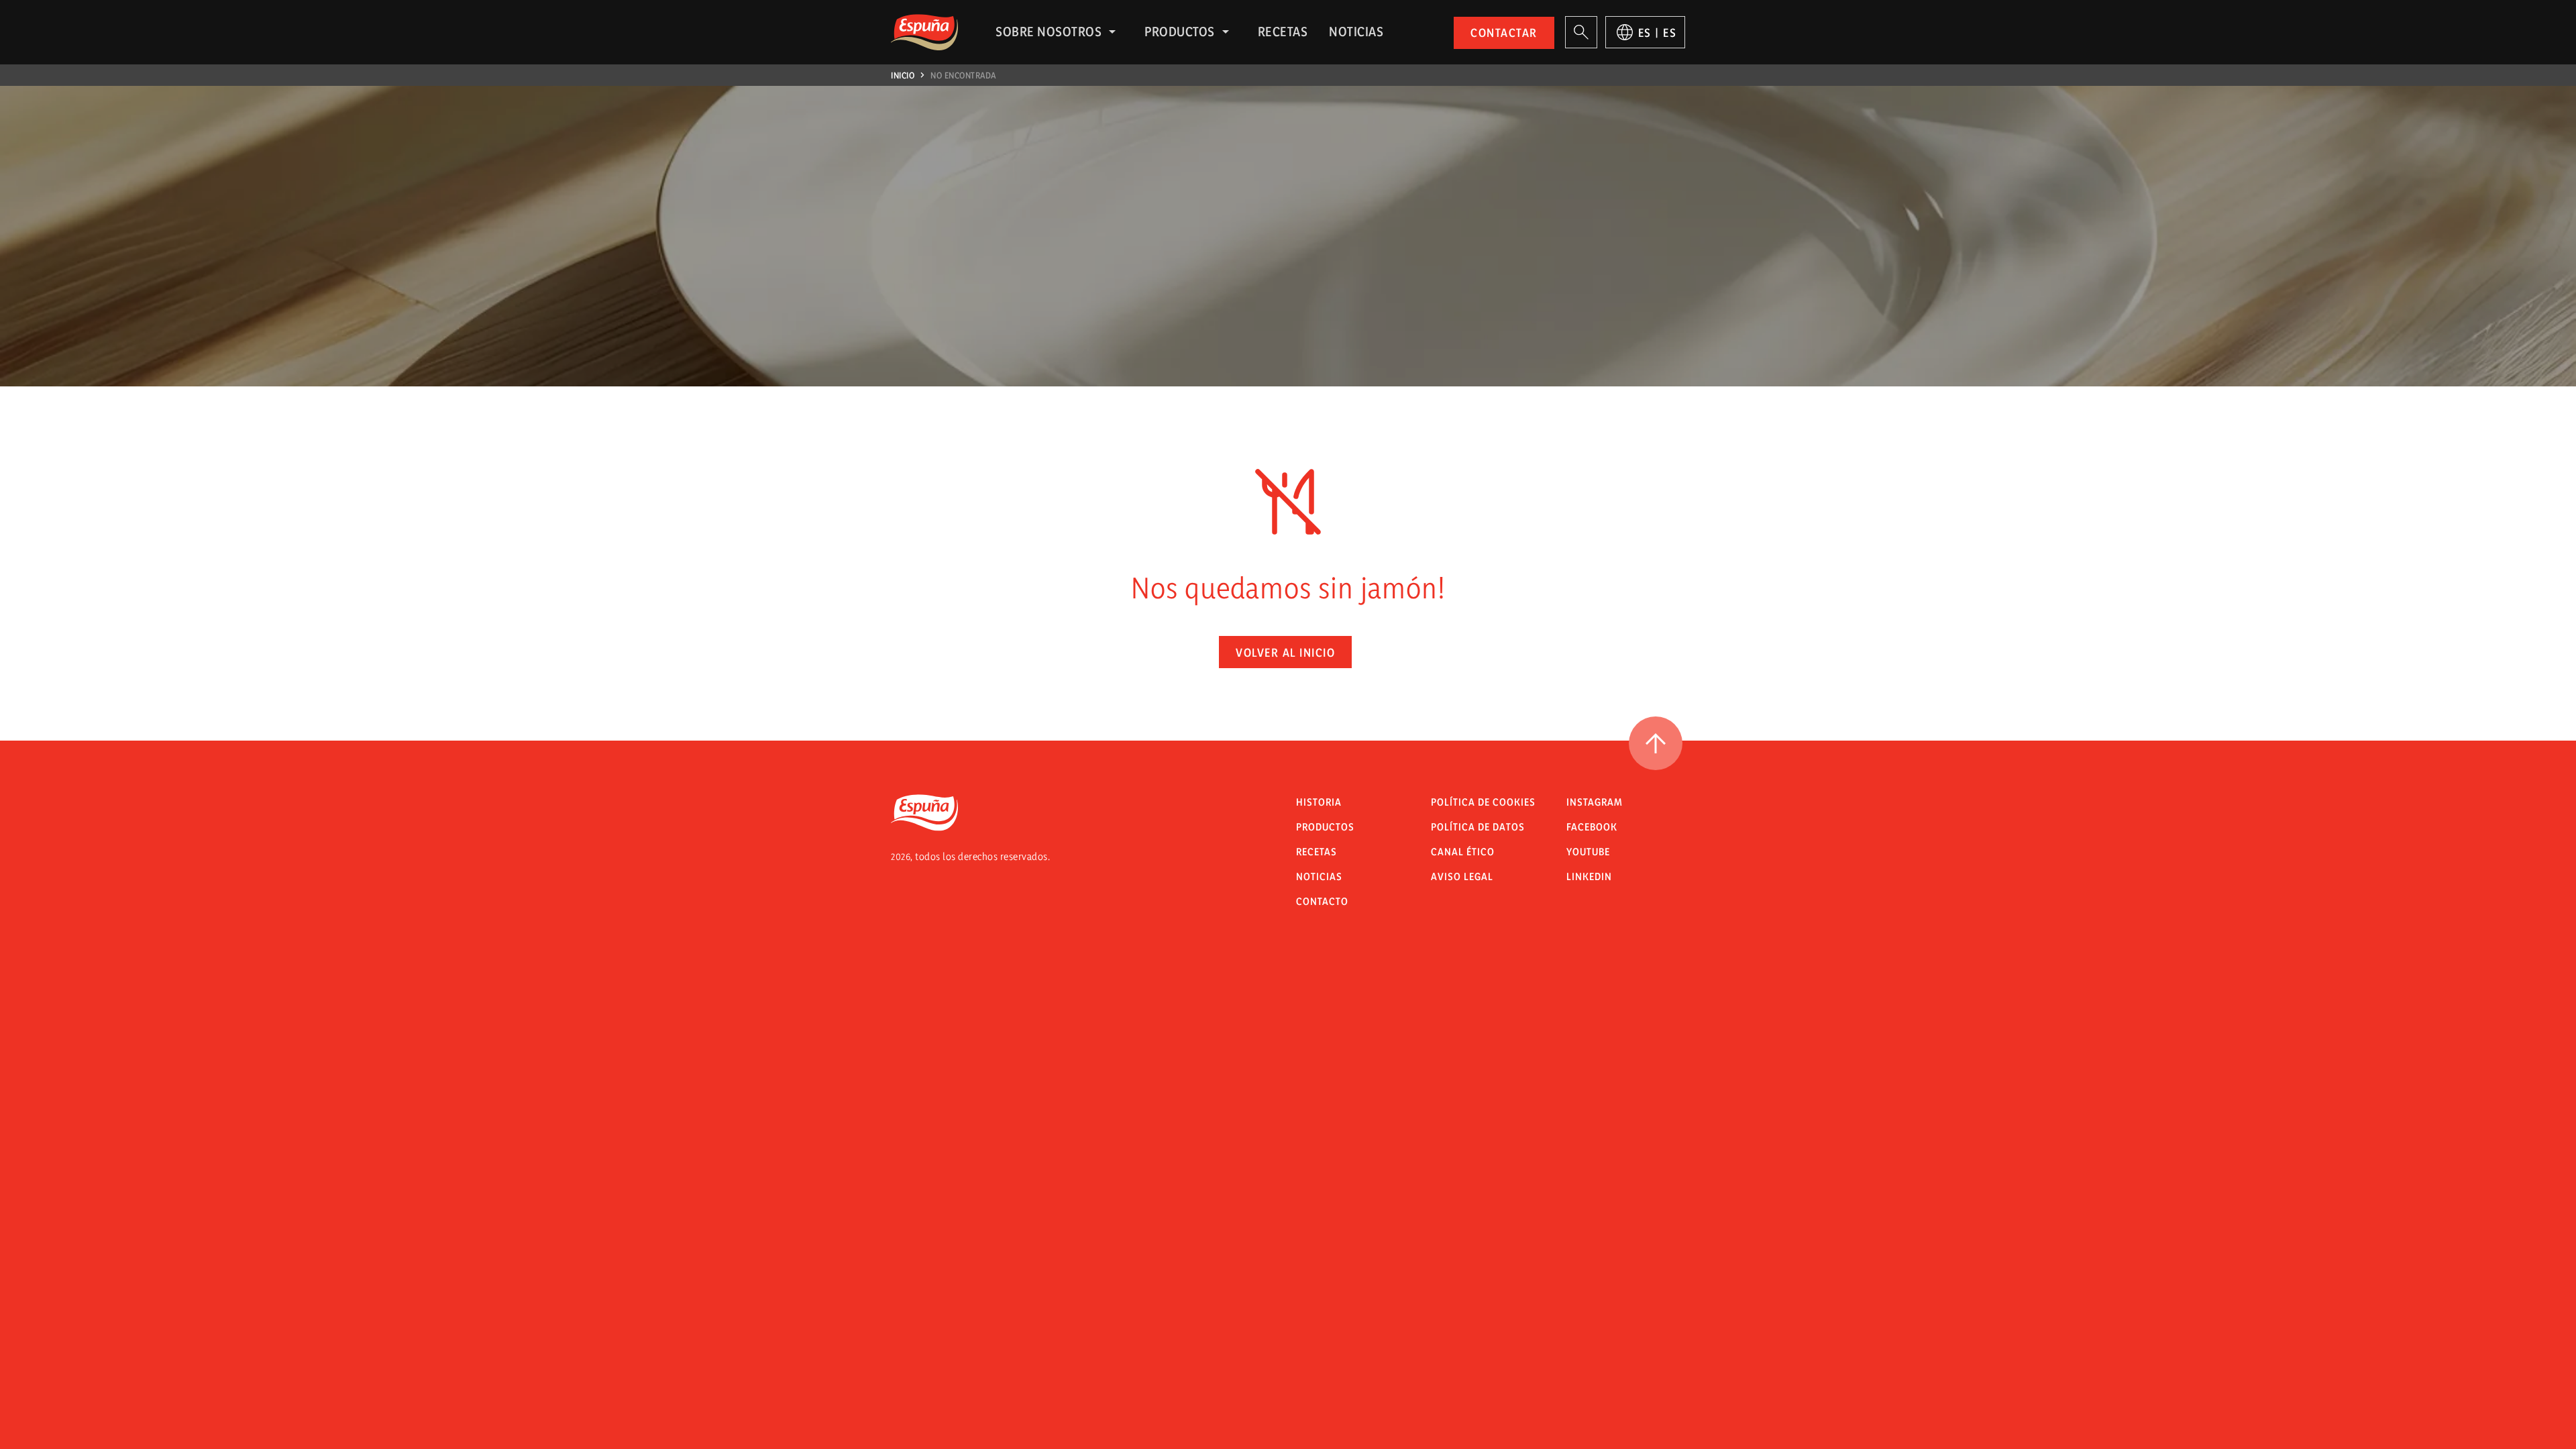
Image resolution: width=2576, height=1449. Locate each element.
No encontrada (963, 75)
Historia (1319, 802)
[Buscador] (1581, 32)
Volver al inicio (1285, 652)
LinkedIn (1589, 876)
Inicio (903, 75)
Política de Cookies (1483, 802)
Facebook (1592, 827)
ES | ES (1658, 33)
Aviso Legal (1462, 876)
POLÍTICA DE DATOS (1478, 827)
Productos (1180, 32)
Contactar (1504, 33)
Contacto (1322, 901)
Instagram (1595, 802)
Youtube (1588, 852)
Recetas (1283, 32)
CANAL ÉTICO (1463, 852)
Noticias (1356, 32)
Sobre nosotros (1049, 32)
